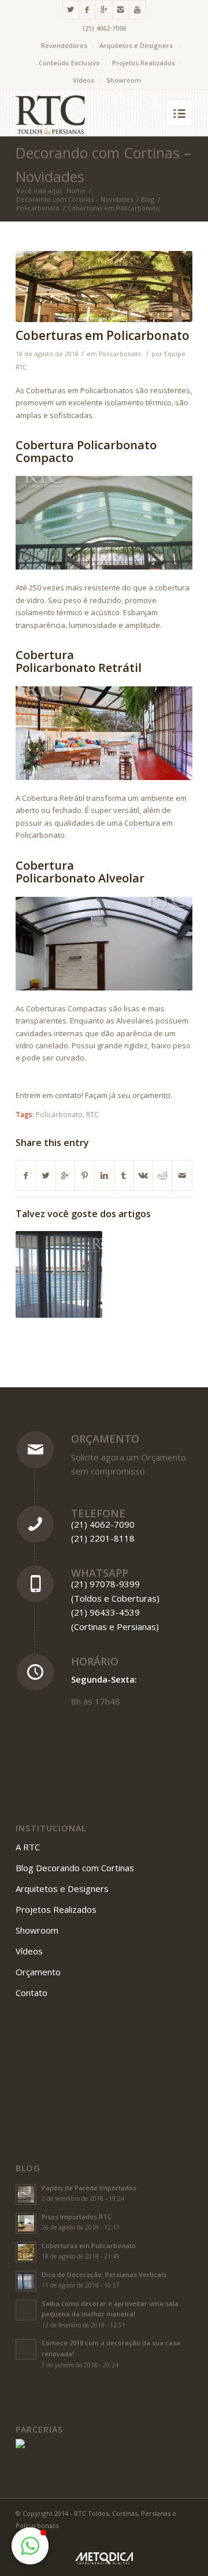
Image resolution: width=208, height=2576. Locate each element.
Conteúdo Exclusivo (69, 63)
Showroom (124, 80)
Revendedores (64, 45)
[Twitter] (70, 10)
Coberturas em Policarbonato (103, 335)
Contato (31, 1993)
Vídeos (83, 80)
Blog (148, 199)
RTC (92, 1114)
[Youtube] (138, 10)
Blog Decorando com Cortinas (75, 1868)
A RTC (28, 1847)
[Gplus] (104, 10)
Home (76, 191)
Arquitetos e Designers (136, 45)
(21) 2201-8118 (103, 1538)
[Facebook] (87, 10)
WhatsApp (100, 1573)
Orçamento (105, 1439)
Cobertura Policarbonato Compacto (86, 451)
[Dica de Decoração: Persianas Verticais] (59, 1274)
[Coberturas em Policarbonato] (104, 287)
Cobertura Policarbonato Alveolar (80, 872)
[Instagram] (121, 10)
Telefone (98, 1513)
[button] (30, 2546)
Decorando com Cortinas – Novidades (75, 199)
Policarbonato (38, 208)
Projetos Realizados (144, 63)
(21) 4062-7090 (104, 28)
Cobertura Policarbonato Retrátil (79, 661)
